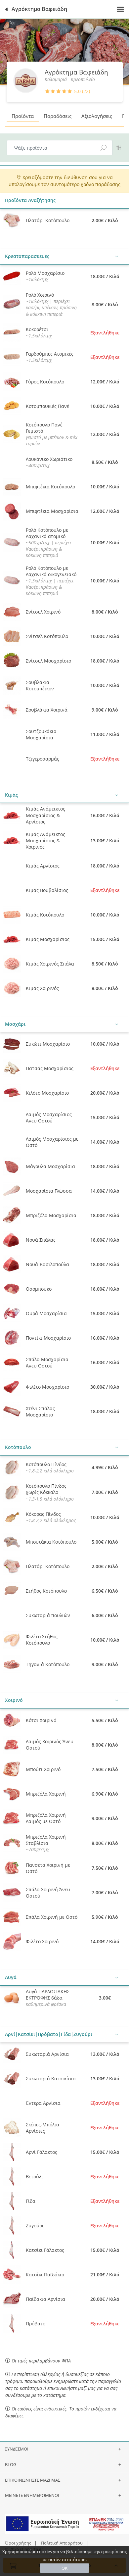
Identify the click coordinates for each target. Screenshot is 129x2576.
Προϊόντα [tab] (23, 116)
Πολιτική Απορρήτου (62, 2543)
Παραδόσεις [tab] (58, 116)
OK (64, 2568)
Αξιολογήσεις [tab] (97, 116)
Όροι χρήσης (18, 2543)
